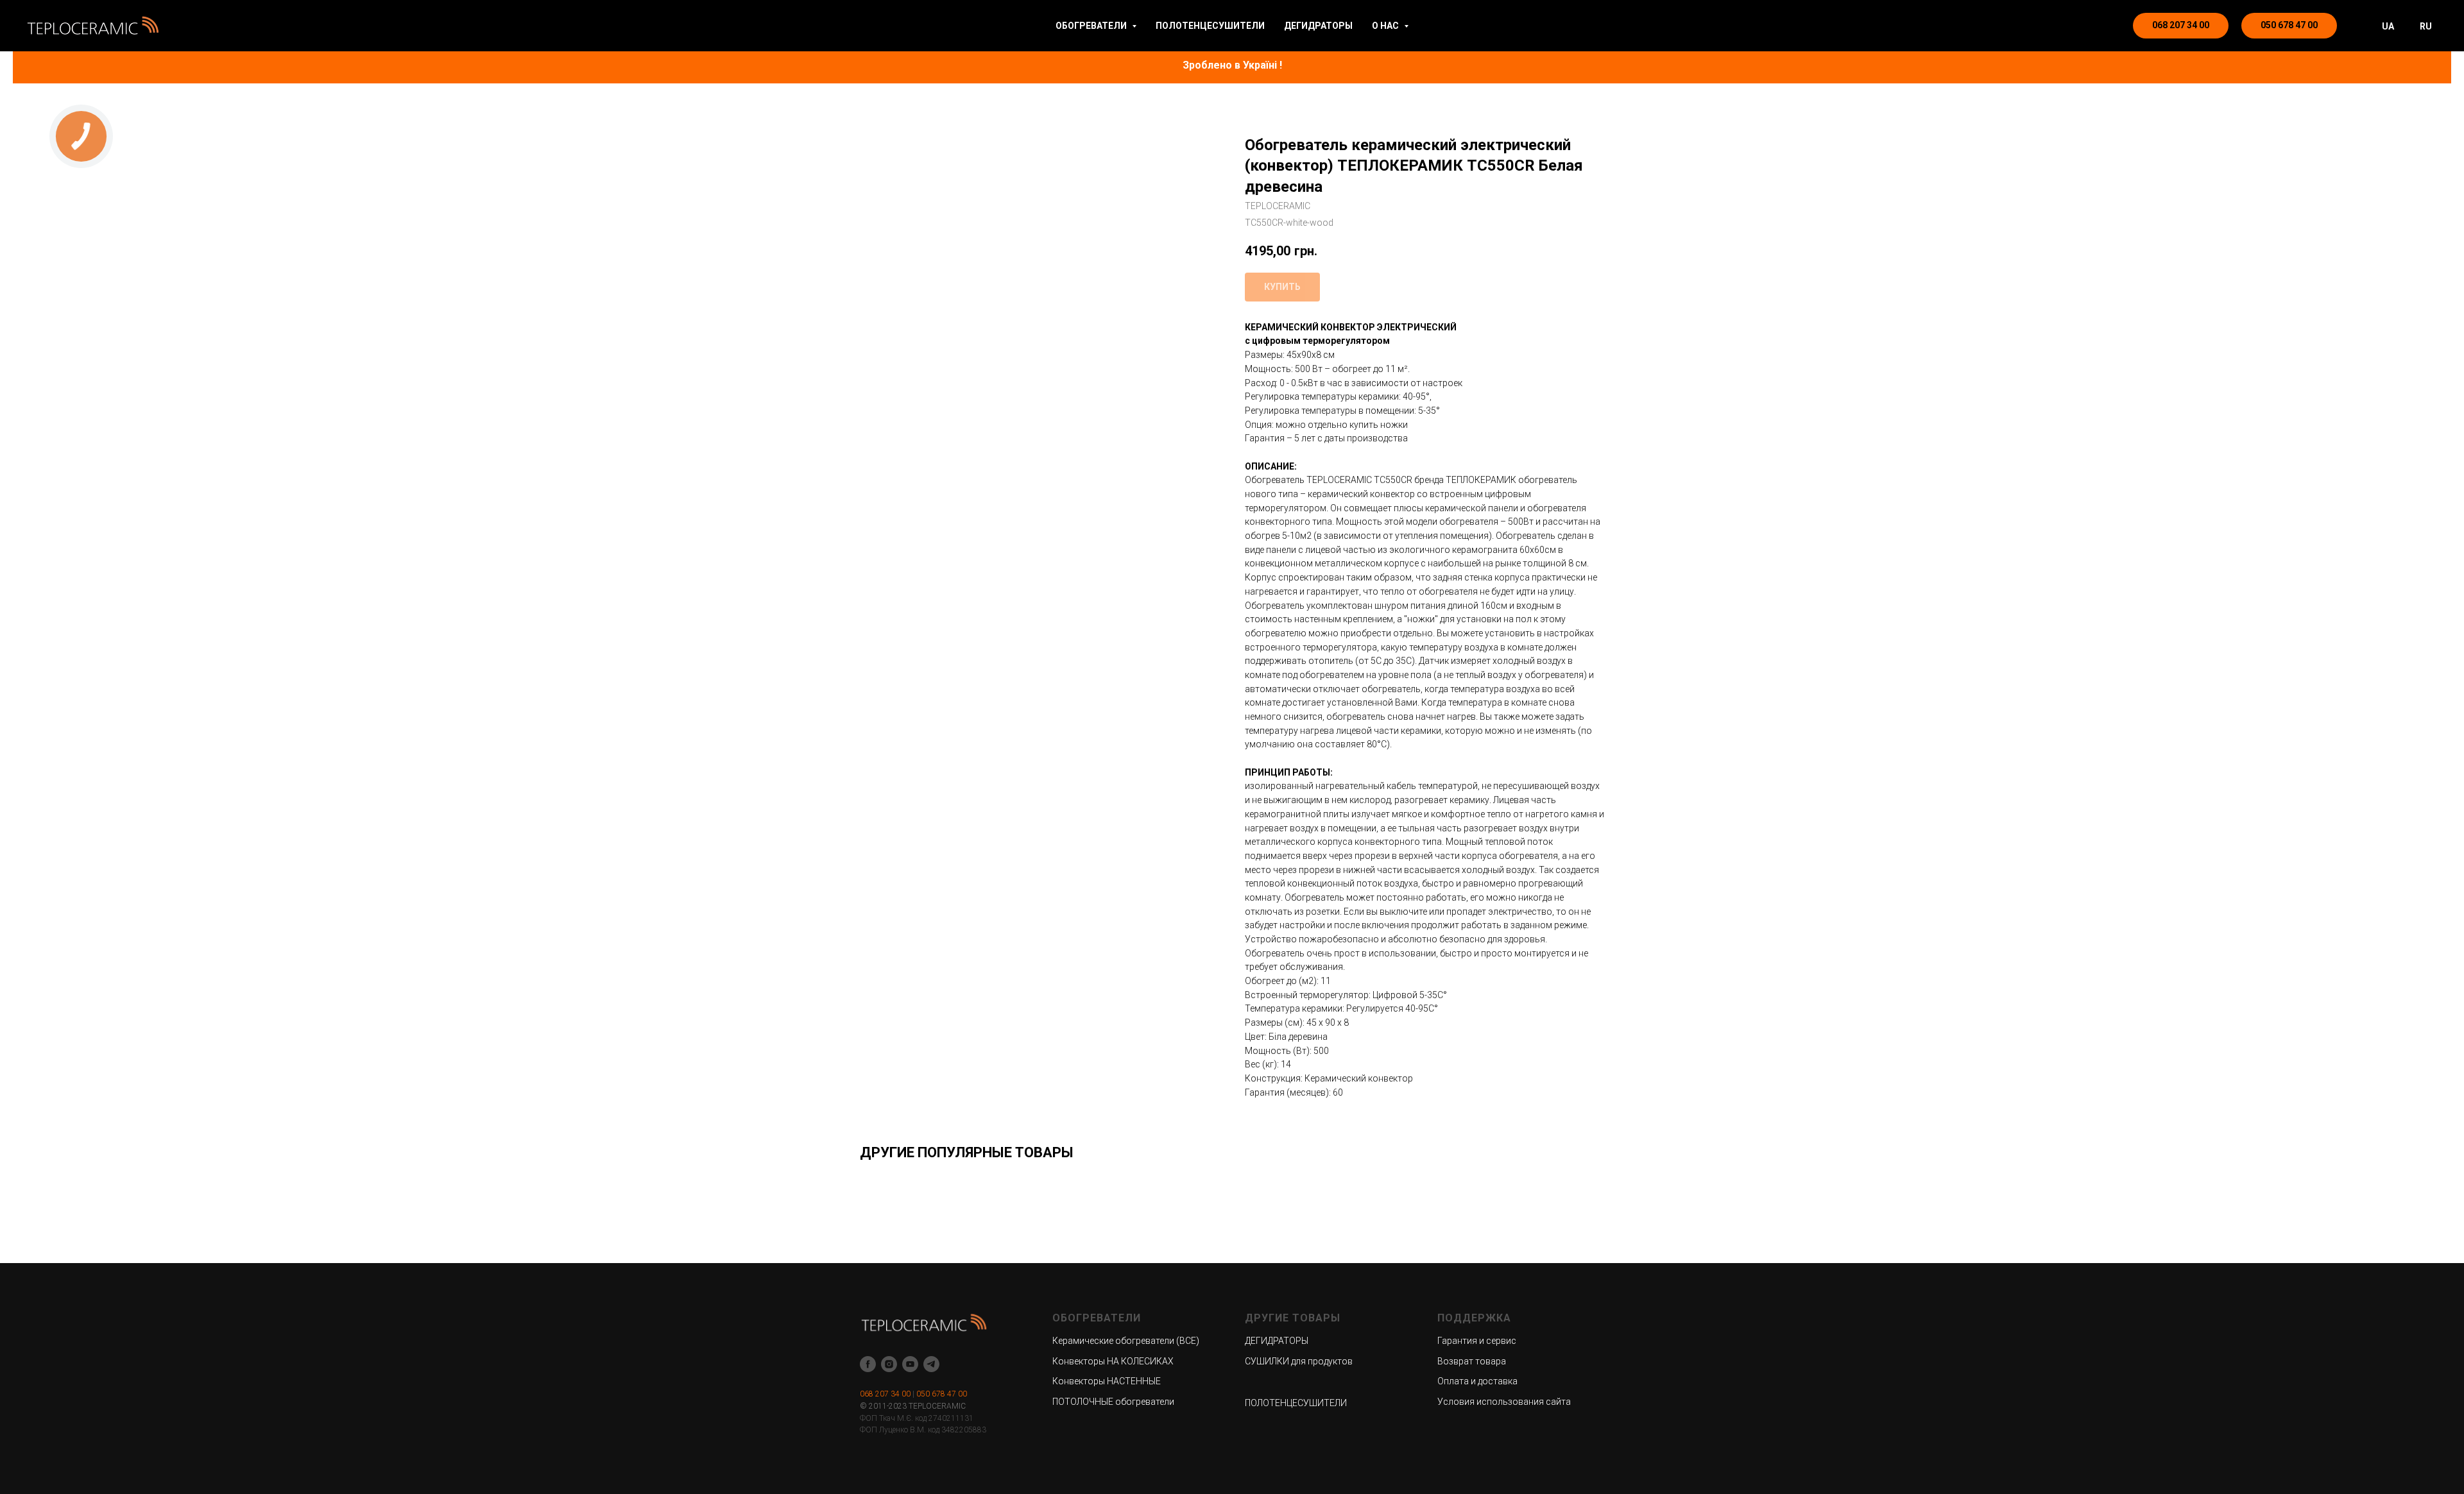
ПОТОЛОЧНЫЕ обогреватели (1113, 1402)
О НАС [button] (1386, 26)
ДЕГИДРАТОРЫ (1318, 26)
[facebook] (868, 1364)
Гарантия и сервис (1477, 1341)
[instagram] (889, 1364)
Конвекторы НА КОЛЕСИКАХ (1113, 1361)
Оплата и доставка (1477, 1381)
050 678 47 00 (942, 1394)
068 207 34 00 (885, 1394)
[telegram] (931, 1364)
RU (2426, 26)
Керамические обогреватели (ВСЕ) (1126, 1341)
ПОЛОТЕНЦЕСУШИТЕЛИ (1210, 26)
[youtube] (910, 1364)
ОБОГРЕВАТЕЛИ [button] (1092, 26)
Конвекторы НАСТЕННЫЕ (1107, 1381)
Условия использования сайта (1504, 1402)
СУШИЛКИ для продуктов (1299, 1361)
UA (2388, 26)
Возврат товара (1472, 1361)
